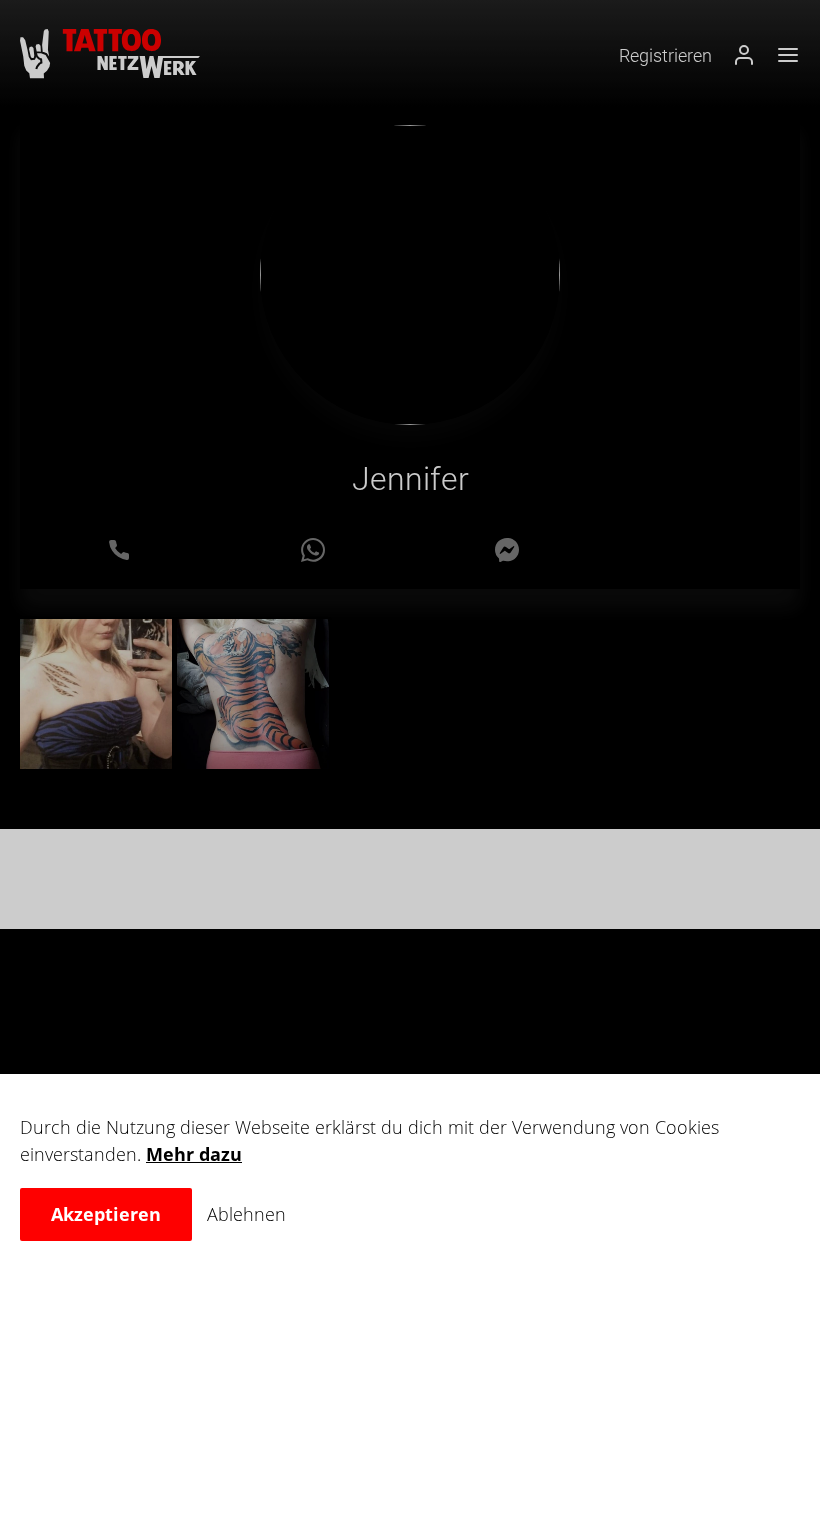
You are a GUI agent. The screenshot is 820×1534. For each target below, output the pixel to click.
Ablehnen (246, 1214)
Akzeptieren (106, 1214)
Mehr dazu (194, 1154)
